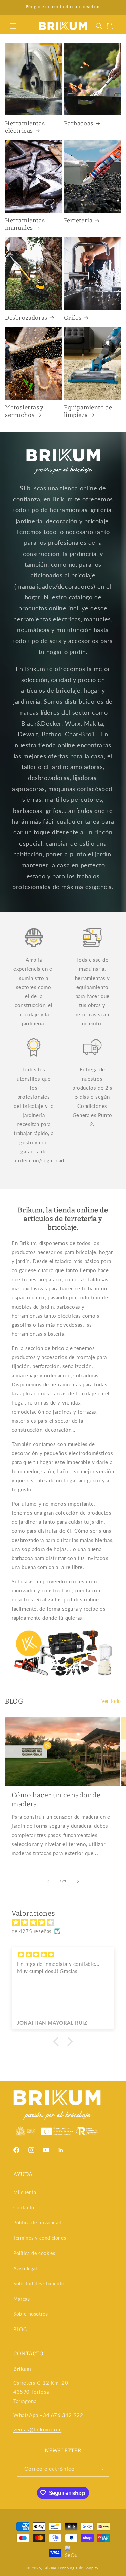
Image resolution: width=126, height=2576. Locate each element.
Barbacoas (79, 123)
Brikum (50, 2568)
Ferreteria (78, 220)
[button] (13, 26)
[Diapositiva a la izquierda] (48, 1881)
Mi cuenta (25, 2192)
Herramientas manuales (25, 224)
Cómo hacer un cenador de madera (56, 1799)
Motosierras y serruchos (24, 411)
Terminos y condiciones (40, 2238)
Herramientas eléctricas (25, 127)
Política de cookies (34, 2253)
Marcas (22, 2299)
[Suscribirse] (101, 2469)
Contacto (24, 2207)
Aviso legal (25, 2268)
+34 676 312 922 (61, 2415)
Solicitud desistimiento (39, 2284)
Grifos (73, 318)
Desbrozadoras (26, 318)
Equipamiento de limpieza (88, 411)
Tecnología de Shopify (78, 2568)
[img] (66, 1922)
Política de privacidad (37, 2223)
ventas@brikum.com (37, 2429)
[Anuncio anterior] (12, 7)
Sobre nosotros (31, 2314)
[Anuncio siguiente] (114, 7)
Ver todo (111, 1701)
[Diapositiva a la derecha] (78, 1881)
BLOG (20, 2329)
